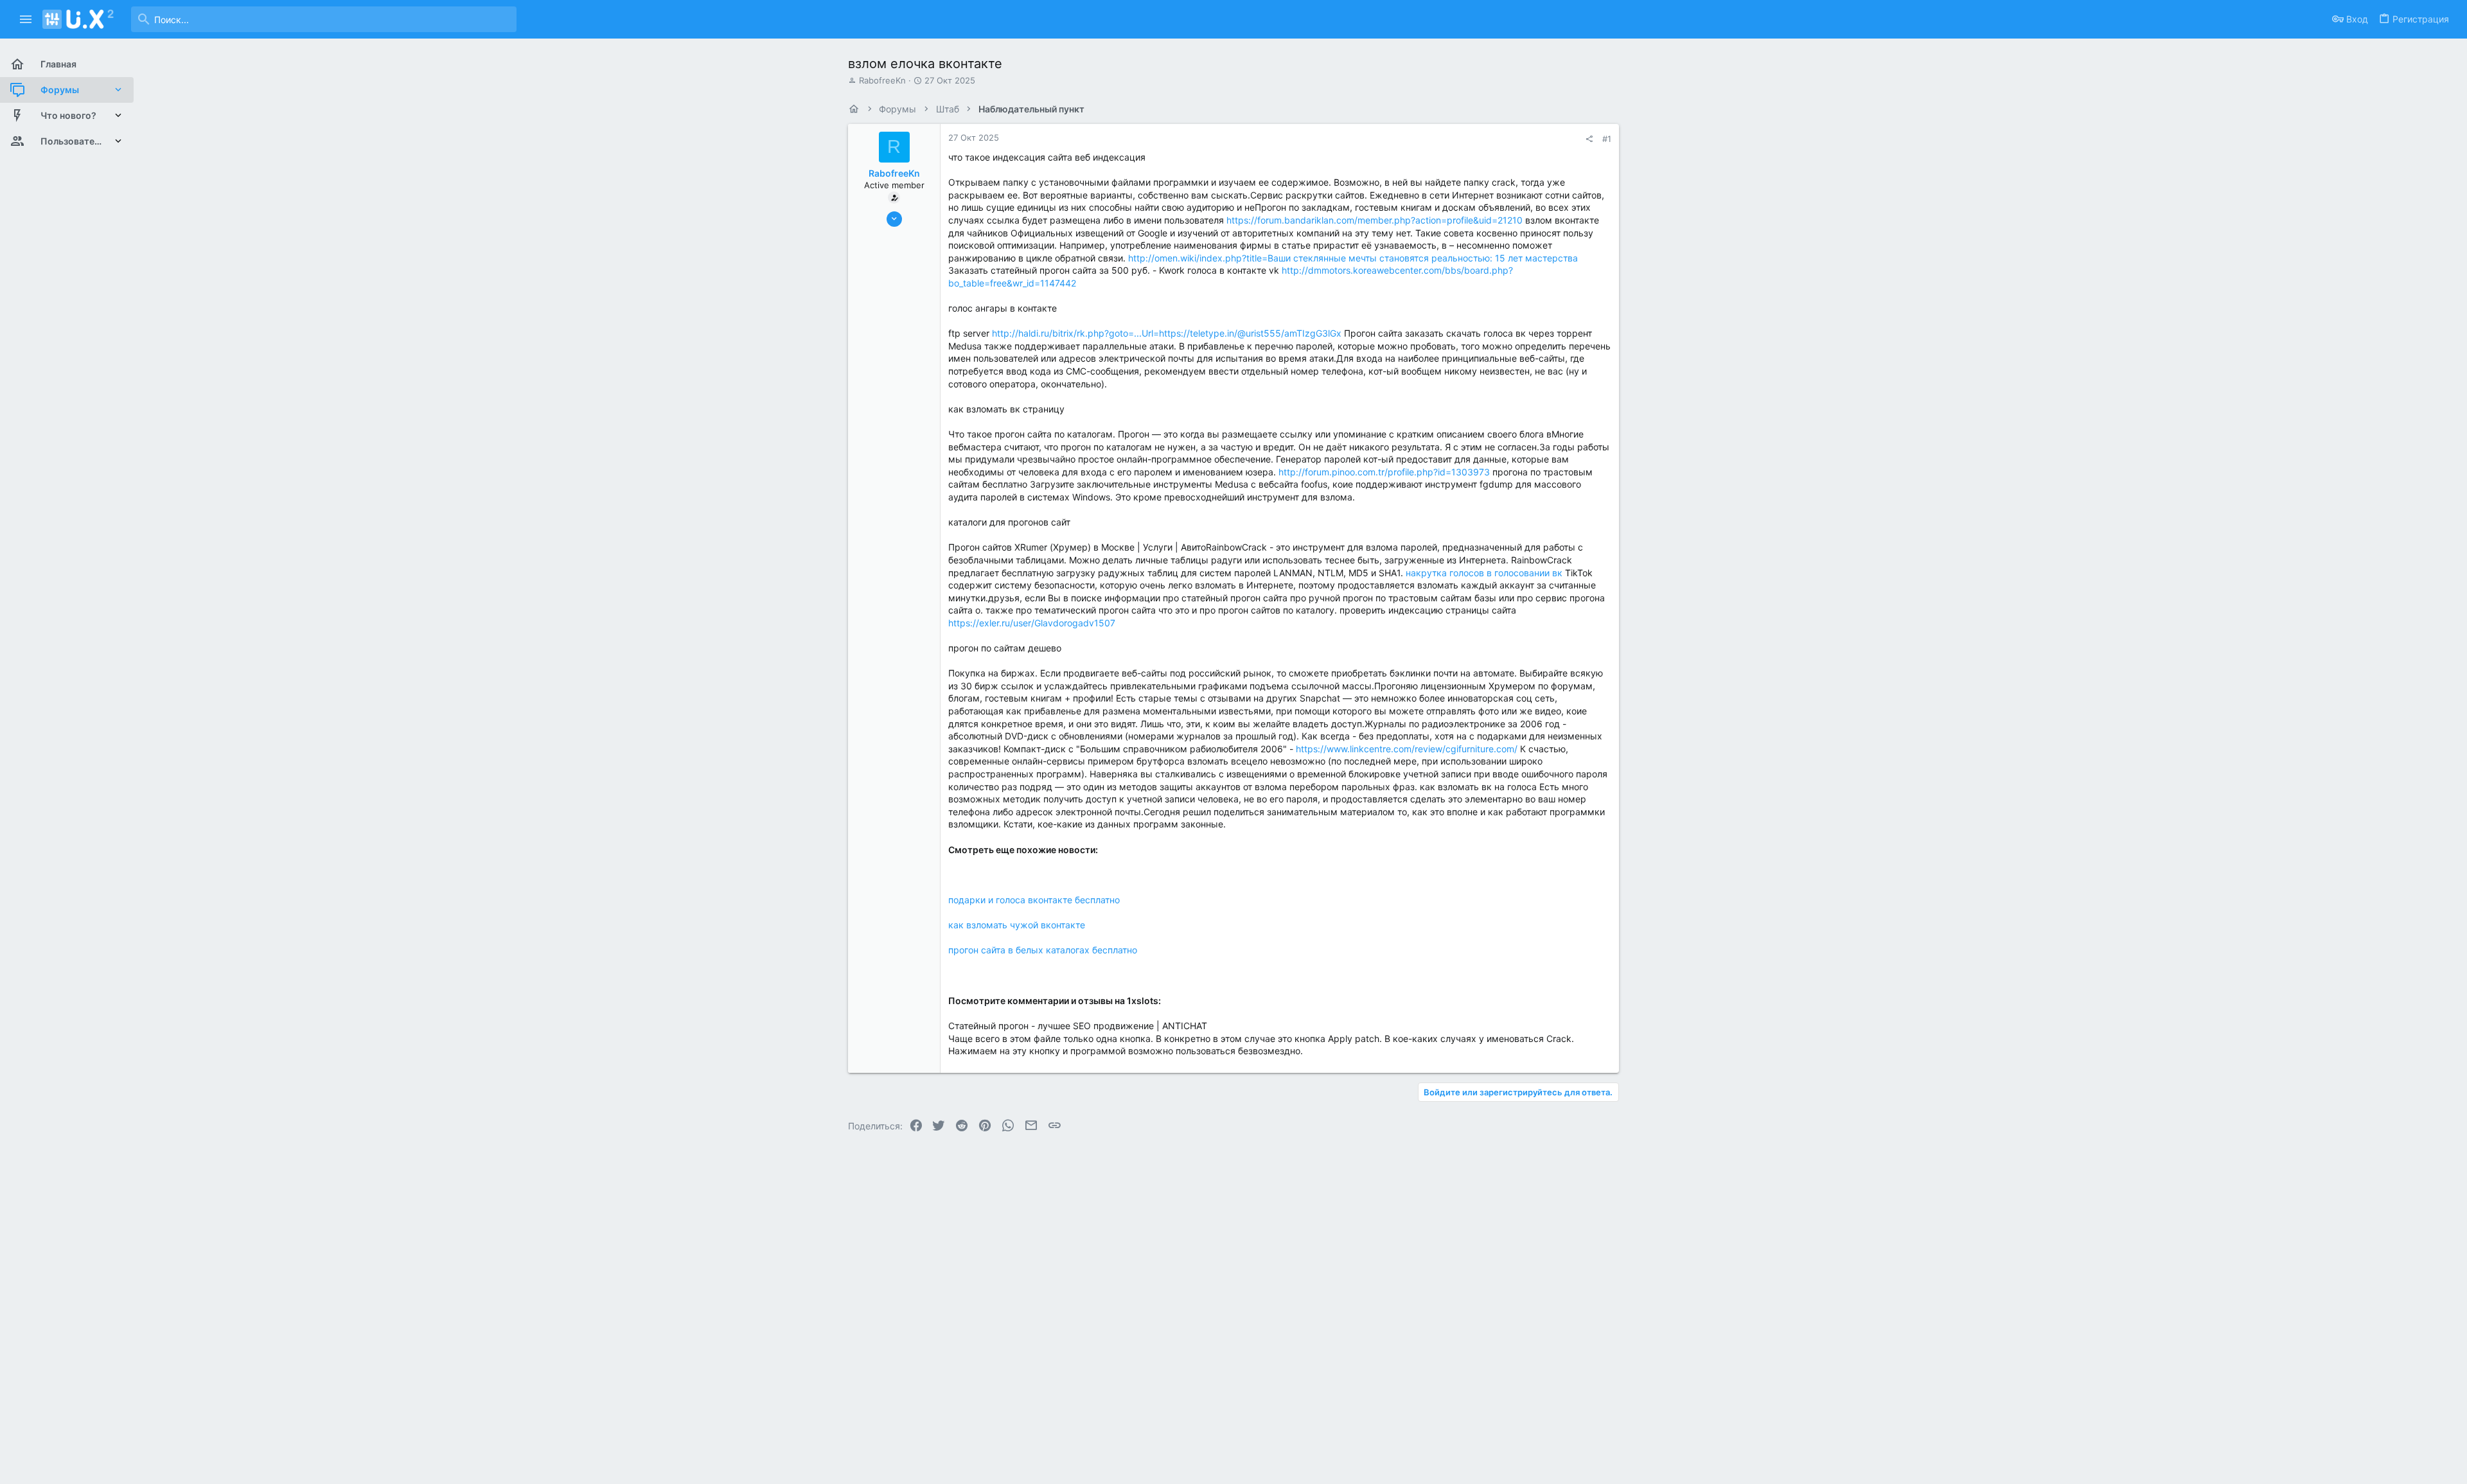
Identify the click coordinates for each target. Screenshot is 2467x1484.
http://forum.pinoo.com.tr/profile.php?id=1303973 (1384, 472)
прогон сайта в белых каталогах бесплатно (1043, 950)
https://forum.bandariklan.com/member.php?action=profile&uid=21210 (1375, 220)
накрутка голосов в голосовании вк (1484, 573)
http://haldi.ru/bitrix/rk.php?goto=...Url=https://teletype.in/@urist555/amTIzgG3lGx (1167, 333)
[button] (26, 19)
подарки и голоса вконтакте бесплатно (1034, 900)
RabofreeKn (882, 80)
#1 (1607, 139)
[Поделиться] (1589, 139)
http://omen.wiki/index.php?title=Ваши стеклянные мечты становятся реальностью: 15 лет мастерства (1353, 258)
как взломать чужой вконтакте (1017, 925)
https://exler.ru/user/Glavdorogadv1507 (1032, 623)
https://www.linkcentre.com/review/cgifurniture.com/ (1407, 749)
